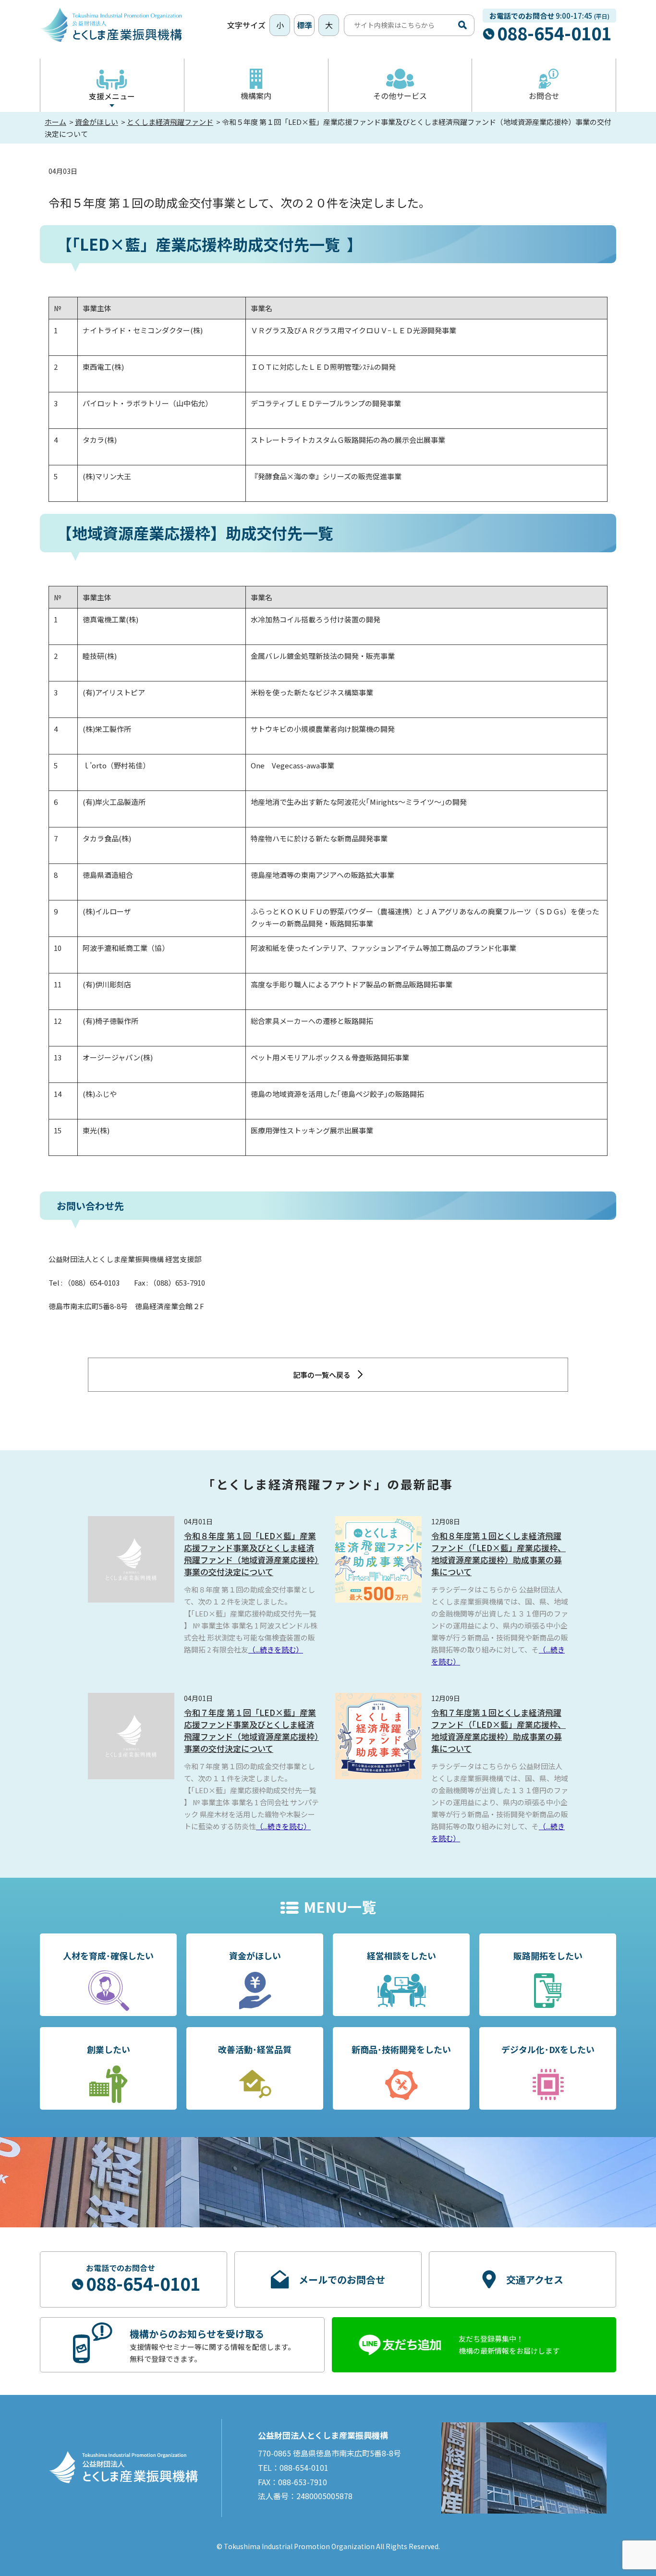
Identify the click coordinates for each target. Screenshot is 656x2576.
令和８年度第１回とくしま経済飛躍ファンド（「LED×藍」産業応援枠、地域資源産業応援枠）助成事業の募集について (498, 1554)
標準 (304, 25)
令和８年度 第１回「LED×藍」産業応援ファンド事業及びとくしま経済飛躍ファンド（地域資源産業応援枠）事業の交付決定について (251, 1554)
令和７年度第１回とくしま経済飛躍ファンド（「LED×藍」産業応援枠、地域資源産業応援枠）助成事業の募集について (498, 1730)
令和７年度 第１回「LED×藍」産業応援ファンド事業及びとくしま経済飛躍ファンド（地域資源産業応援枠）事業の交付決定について (251, 1730)
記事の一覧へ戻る (322, 1375)
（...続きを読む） (276, 1649)
